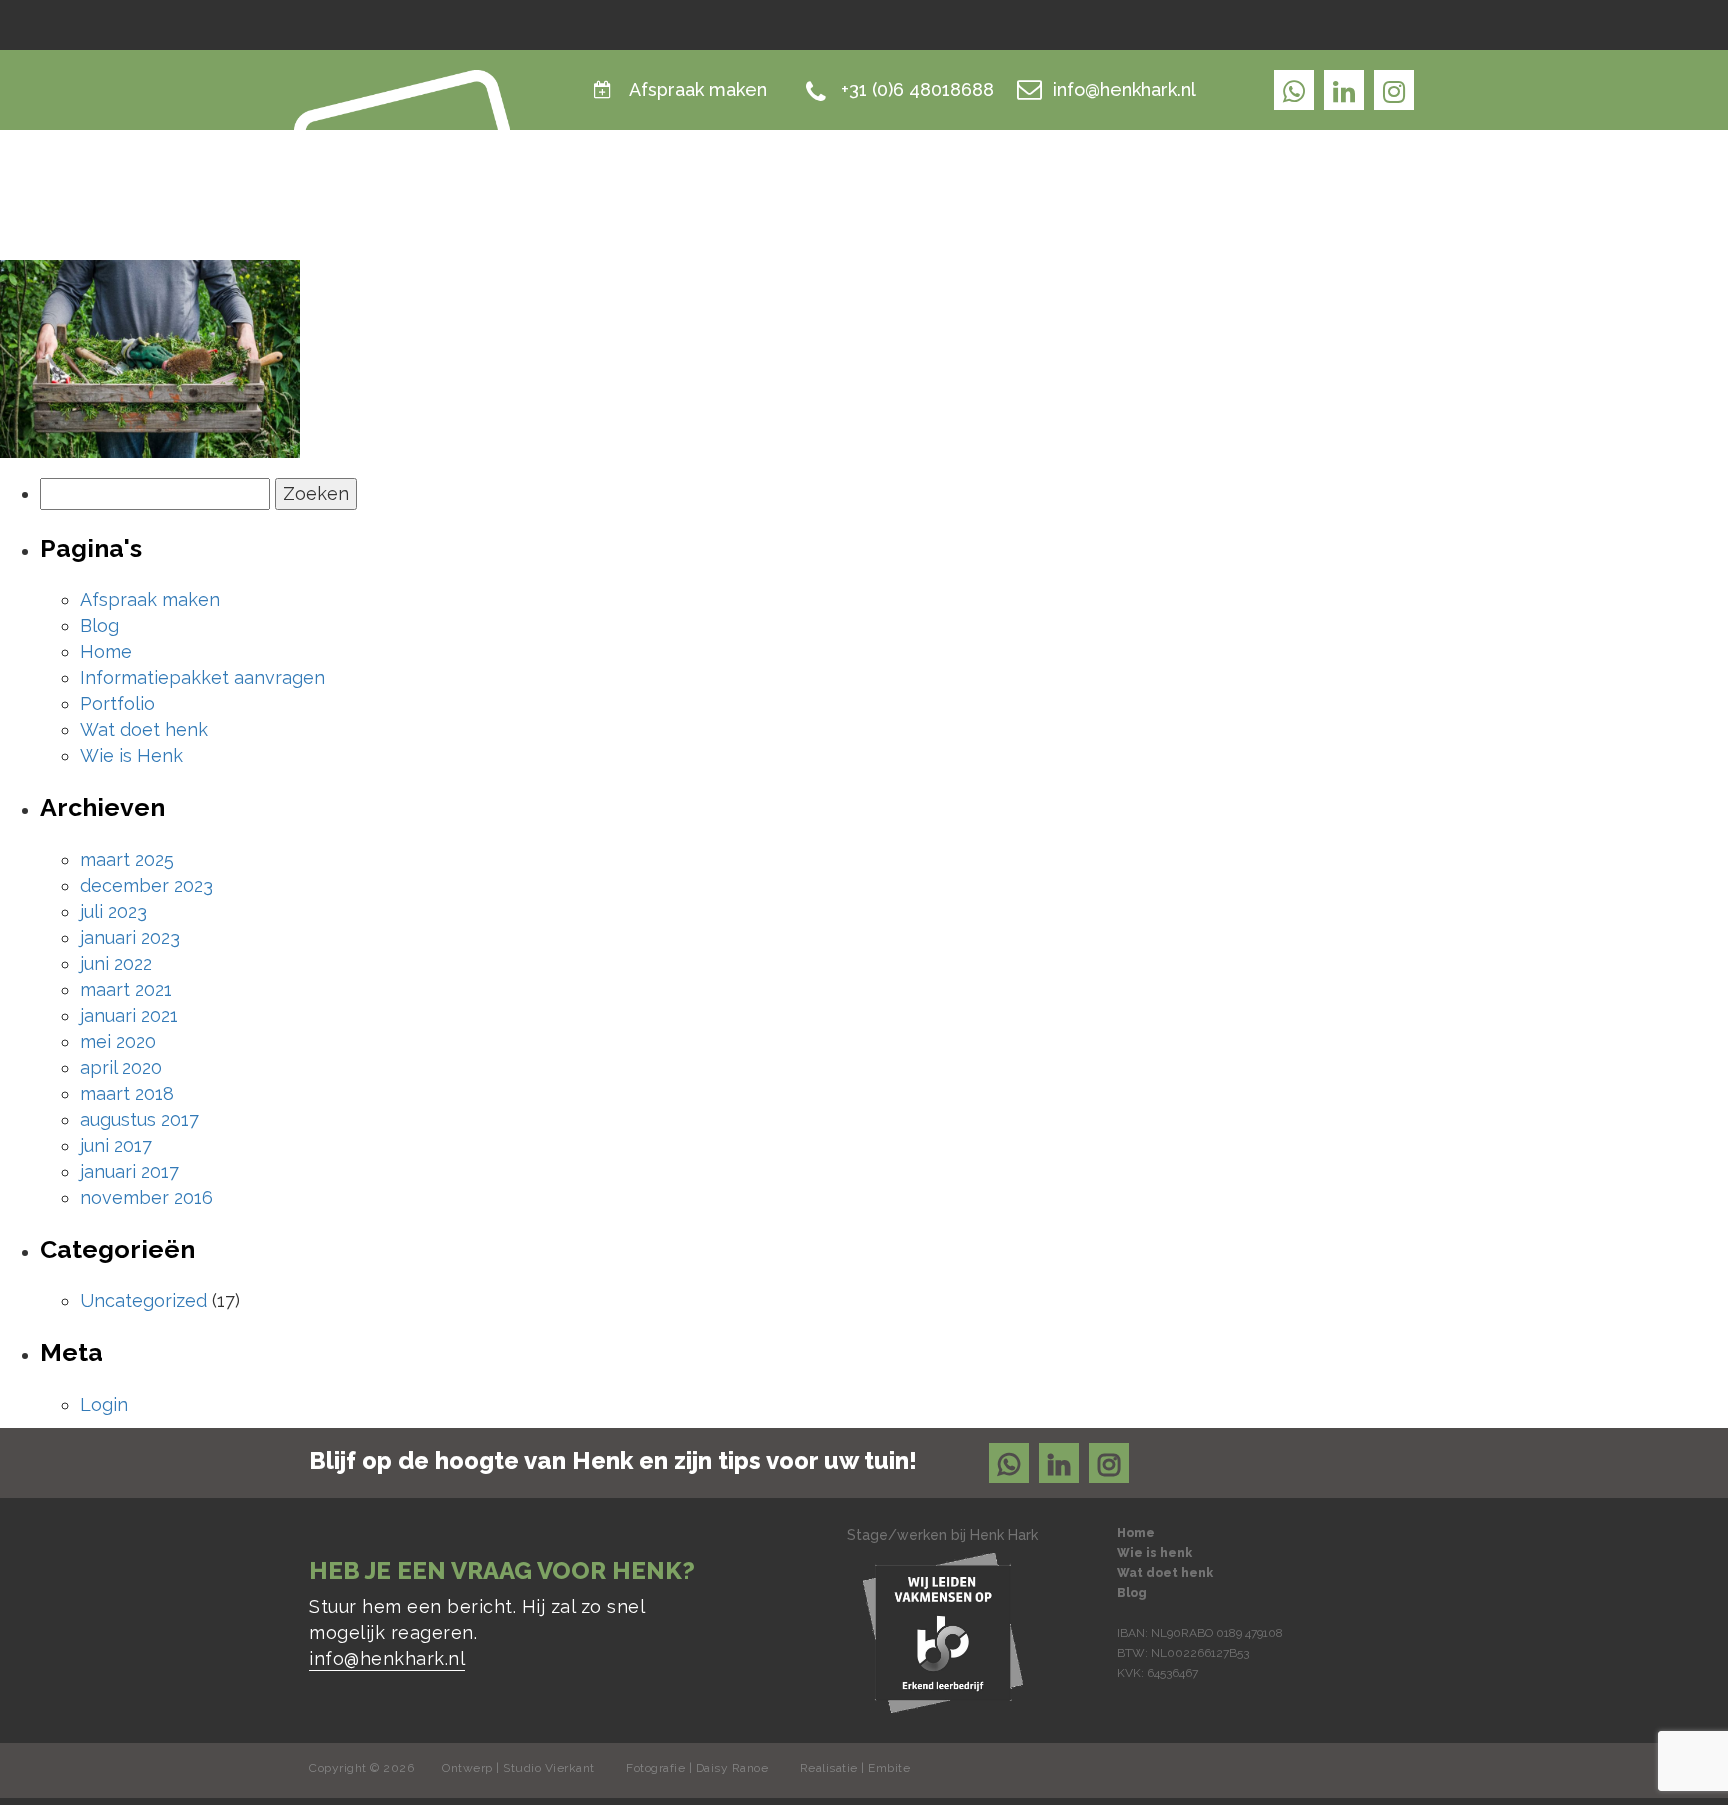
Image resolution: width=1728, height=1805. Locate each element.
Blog (1393, 184)
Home (995, 184)
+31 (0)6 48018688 (917, 89)
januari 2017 (129, 1171)
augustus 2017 (139, 1119)
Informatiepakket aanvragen (202, 677)
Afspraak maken (698, 89)
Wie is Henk (1106, 184)
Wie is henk (1154, 1553)
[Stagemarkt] (943, 1631)
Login (104, 1404)
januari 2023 (130, 937)
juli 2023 (113, 911)
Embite (889, 1768)
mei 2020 (118, 1041)
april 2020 (121, 1067)
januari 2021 (129, 1015)
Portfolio (117, 703)
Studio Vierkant (549, 1768)
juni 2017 (116, 1145)
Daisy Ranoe (732, 1768)
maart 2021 (126, 989)
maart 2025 (127, 859)
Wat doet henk (1264, 184)
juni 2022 (116, 963)
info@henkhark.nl (1124, 89)
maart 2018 (127, 1093)
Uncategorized (143, 1300)
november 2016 (146, 1197)
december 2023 (146, 885)
